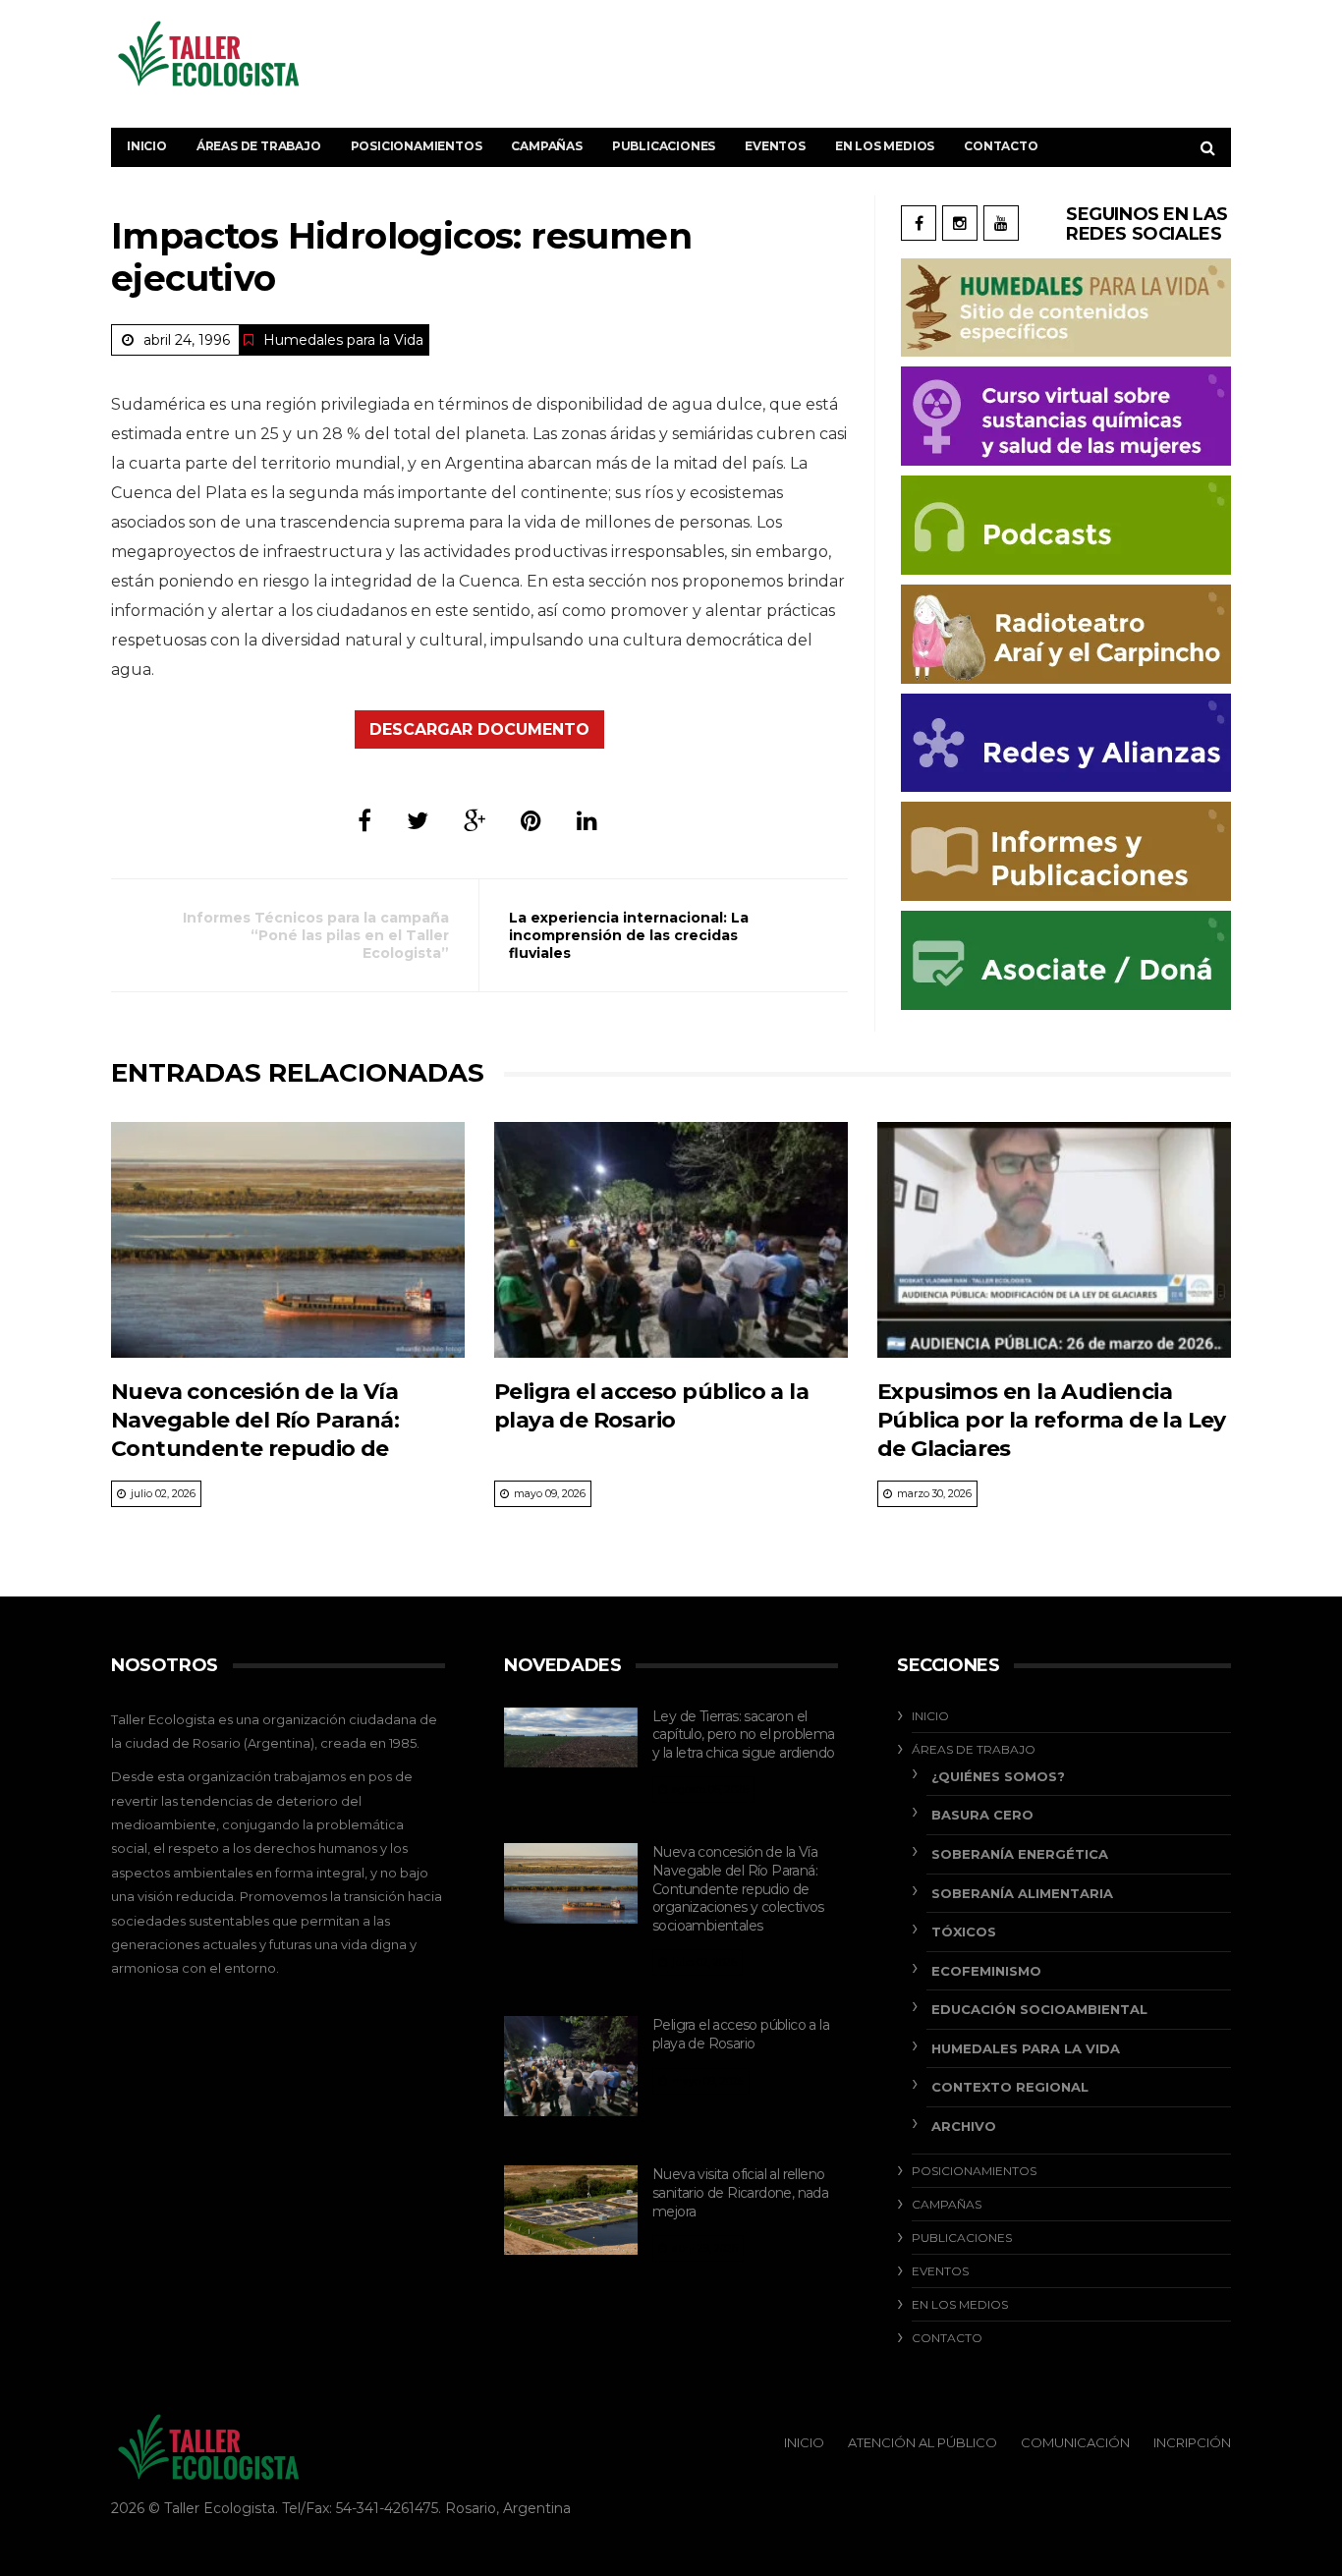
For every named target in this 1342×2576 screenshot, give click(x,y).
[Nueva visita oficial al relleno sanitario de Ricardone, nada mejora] (571, 2210)
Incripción (1192, 2442)
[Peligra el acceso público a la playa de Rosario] (671, 1240)
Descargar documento (479, 729)
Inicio (147, 146)
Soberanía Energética (1020, 1854)
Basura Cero (982, 1815)
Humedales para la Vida (343, 340)
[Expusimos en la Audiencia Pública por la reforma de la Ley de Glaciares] (1054, 1240)
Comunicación (1075, 2442)
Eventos (775, 146)
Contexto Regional (1010, 2087)
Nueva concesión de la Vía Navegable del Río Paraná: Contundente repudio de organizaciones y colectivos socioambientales (262, 1449)
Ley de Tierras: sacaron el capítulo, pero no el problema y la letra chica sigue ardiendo (744, 1735)
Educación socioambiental (1039, 2009)
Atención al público (923, 2442)
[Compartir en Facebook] (364, 821)
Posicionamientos (417, 146)
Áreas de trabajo (259, 146)
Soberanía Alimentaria (1022, 1893)
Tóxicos (964, 1932)
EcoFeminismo (986, 1971)
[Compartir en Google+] (475, 821)
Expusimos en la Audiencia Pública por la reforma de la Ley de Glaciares (1052, 1421)
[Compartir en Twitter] (418, 821)
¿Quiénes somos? (998, 1776)
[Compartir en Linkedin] (587, 821)
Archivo (964, 2126)
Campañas (546, 146)
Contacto (1001, 146)
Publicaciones (664, 146)
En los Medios (885, 146)
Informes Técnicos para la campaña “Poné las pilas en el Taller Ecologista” (316, 935)
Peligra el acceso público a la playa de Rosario (741, 2034)
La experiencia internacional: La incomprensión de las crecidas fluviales (629, 935)
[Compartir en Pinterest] (531, 821)
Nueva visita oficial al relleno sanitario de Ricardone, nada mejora (740, 2192)
